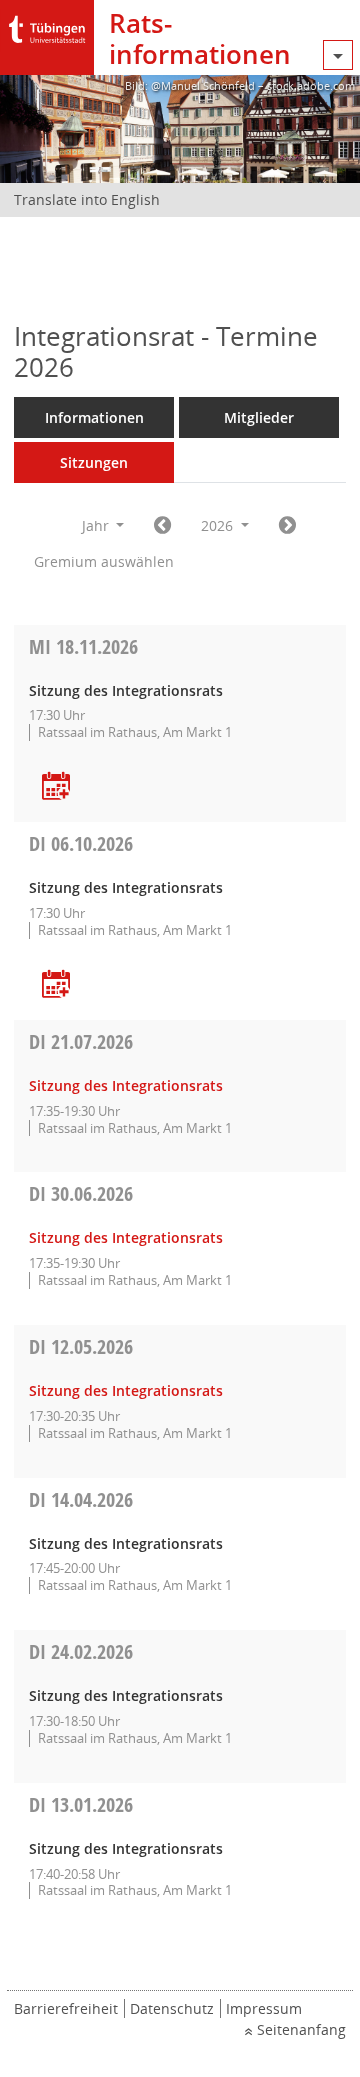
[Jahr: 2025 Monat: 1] (162, 526)
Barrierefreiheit (66, 2008)
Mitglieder (259, 417)
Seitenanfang (301, 2029)
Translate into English (87, 199)
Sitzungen (94, 462)
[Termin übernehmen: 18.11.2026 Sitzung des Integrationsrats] (56, 787)
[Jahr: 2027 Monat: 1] (287, 526)
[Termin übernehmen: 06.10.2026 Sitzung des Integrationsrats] (56, 985)
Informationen (94, 417)
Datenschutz (172, 2008)
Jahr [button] (97, 525)
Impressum (264, 2008)
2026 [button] (219, 525)
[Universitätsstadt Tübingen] (47, 24)
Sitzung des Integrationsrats (126, 1085)
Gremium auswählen (104, 561)
